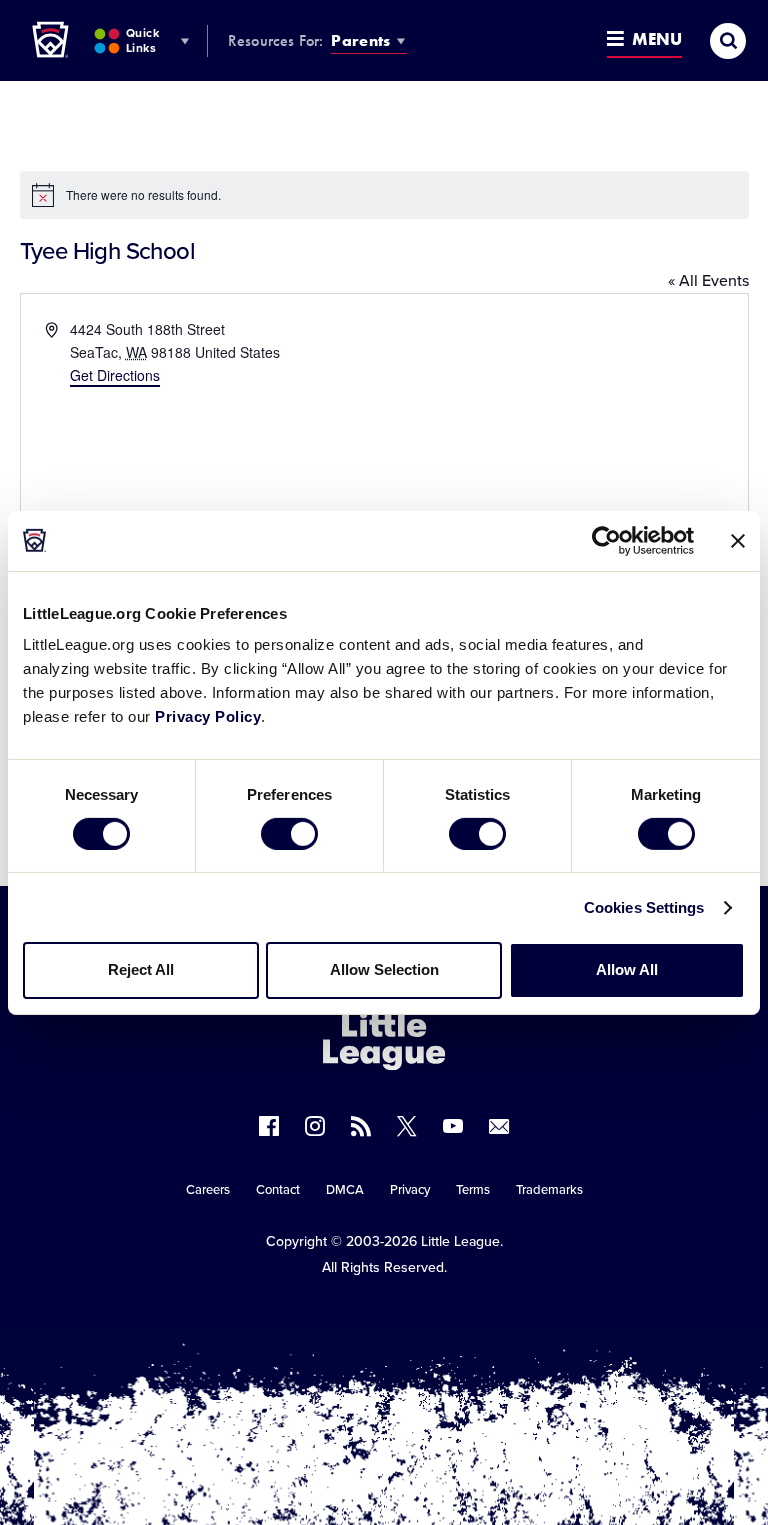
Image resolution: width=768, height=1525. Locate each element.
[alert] (384, 195)
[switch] (289, 834)
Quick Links (142, 40)
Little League (460, 1241)
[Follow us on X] (407, 1126)
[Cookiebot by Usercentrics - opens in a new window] (606, 540)
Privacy (410, 1190)
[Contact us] (499, 1126)
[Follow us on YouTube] (453, 1126)
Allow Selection (384, 969)
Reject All (141, 969)
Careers (208, 1190)
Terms (473, 1190)
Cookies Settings (644, 907)
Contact (278, 1190)
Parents (360, 40)
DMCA (345, 1190)
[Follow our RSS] (361, 1126)
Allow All (627, 969)
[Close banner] (738, 540)
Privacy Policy (208, 716)
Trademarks (549, 1190)
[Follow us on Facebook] (269, 1126)
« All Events (708, 281)
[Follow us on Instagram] (315, 1126)
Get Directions (115, 375)
